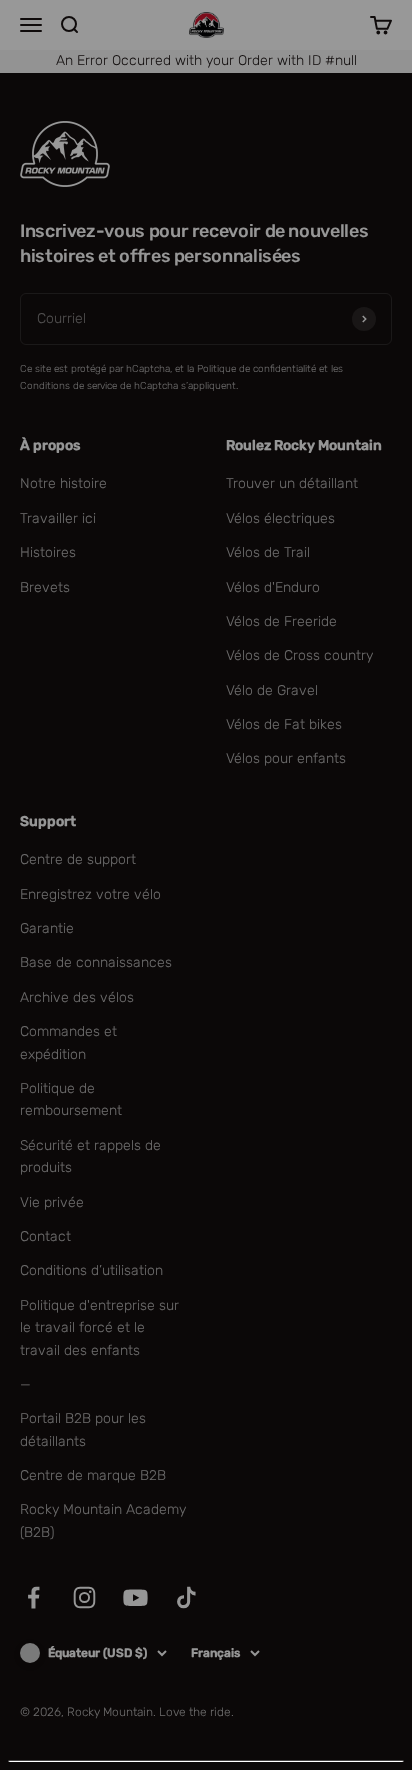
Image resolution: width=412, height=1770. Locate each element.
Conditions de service (145, 1721)
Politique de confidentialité (281, 1704)
